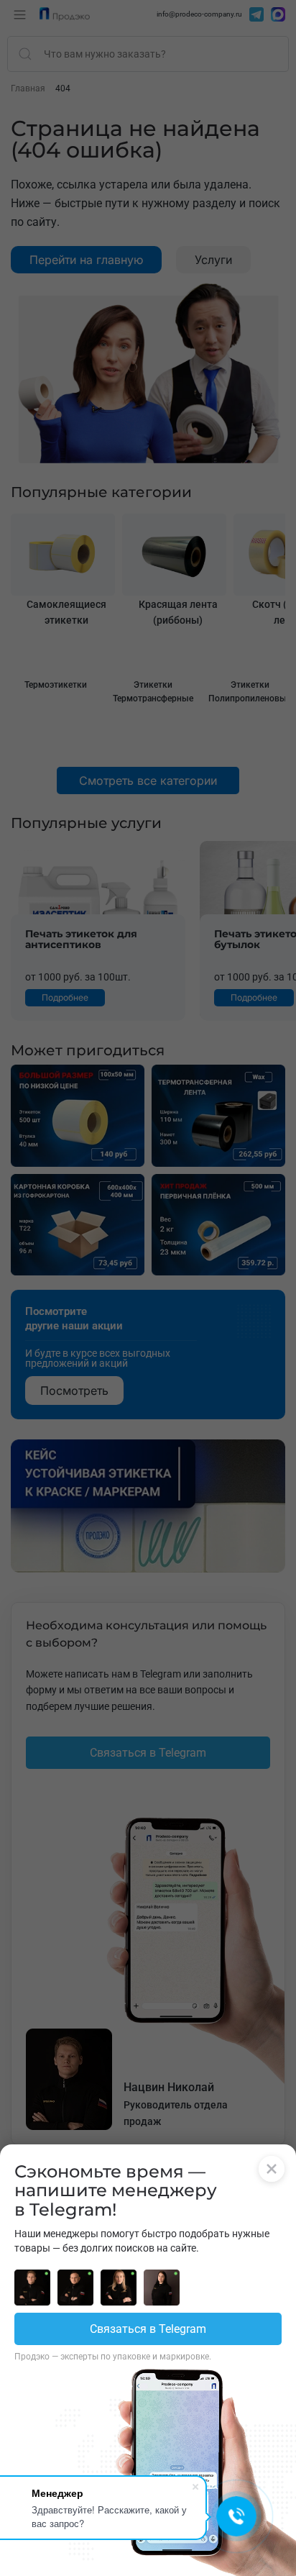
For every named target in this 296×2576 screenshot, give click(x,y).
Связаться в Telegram (148, 2329)
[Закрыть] (272, 2169)
